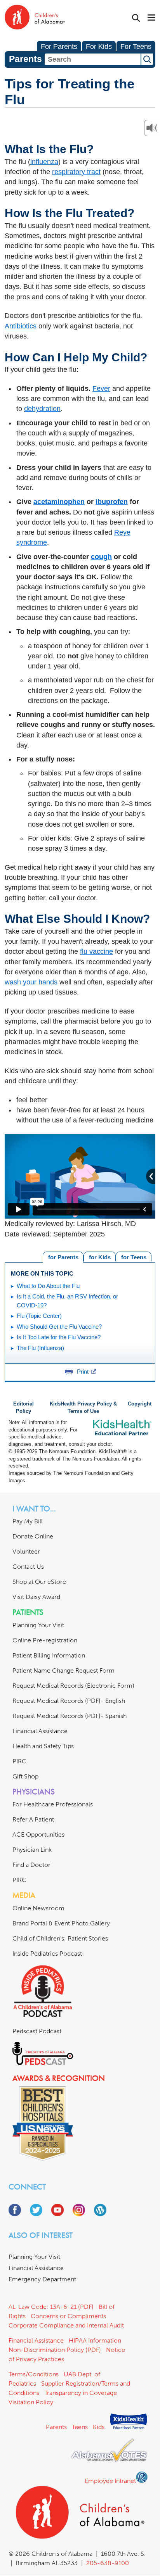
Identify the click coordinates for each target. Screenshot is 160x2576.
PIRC (19, 1761)
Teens (80, 2427)
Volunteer (26, 1551)
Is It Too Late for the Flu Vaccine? (59, 1337)
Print (83, 1372)
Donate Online (33, 1536)
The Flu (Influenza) (40, 1348)
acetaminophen (59, 502)
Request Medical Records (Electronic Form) (73, 1686)
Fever (101, 388)
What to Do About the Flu (48, 1286)
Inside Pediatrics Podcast (47, 1954)
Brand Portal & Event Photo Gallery (61, 1923)
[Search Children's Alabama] (136, 18)
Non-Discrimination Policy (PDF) (55, 2350)
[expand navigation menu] (151, 18)
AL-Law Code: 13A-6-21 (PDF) (51, 2307)
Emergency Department (42, 2279)
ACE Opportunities (38, 1834)
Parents (56, 2427)
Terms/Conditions (34, 2374)
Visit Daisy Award (36, 1597)
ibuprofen (112, 502)
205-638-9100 (108, 2563)
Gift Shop (25, 1776)
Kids (99, 2427)
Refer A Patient (33, 1819)
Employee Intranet (110, 2481)
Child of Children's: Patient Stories (60, 1938)
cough (101, 557)
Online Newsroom (38, 1908)
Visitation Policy (31, 2402)
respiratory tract (76, 172)
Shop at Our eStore (39, 1582)
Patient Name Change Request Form (63, 1670)
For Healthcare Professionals (53, 1804)
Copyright (140, 1404)
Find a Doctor (31, 1865)
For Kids (99, 47)
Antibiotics (21, 326)
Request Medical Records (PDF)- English (69, 1701)
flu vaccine (97, 951)
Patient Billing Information (49, 1655)
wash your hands (31, 982)
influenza (44, 162)
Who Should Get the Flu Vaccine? (59, 1327)
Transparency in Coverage (81, 2393)
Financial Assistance (40, 1731)
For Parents (59, 47)
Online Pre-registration (45, 1640)
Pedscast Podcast (37, 2031)
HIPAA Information (95, 2340)
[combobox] (93, 59)
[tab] (134, 1256)
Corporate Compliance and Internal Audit (66, 2325)
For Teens (136, 47)
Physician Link (32, 1850)
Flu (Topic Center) (39, 1316)
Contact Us (28, 1567)
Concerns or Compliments (68, 2316)
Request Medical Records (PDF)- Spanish (70, 1716)
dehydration (42, 409)
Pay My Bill (28, 1521)
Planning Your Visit (38, 1625)
